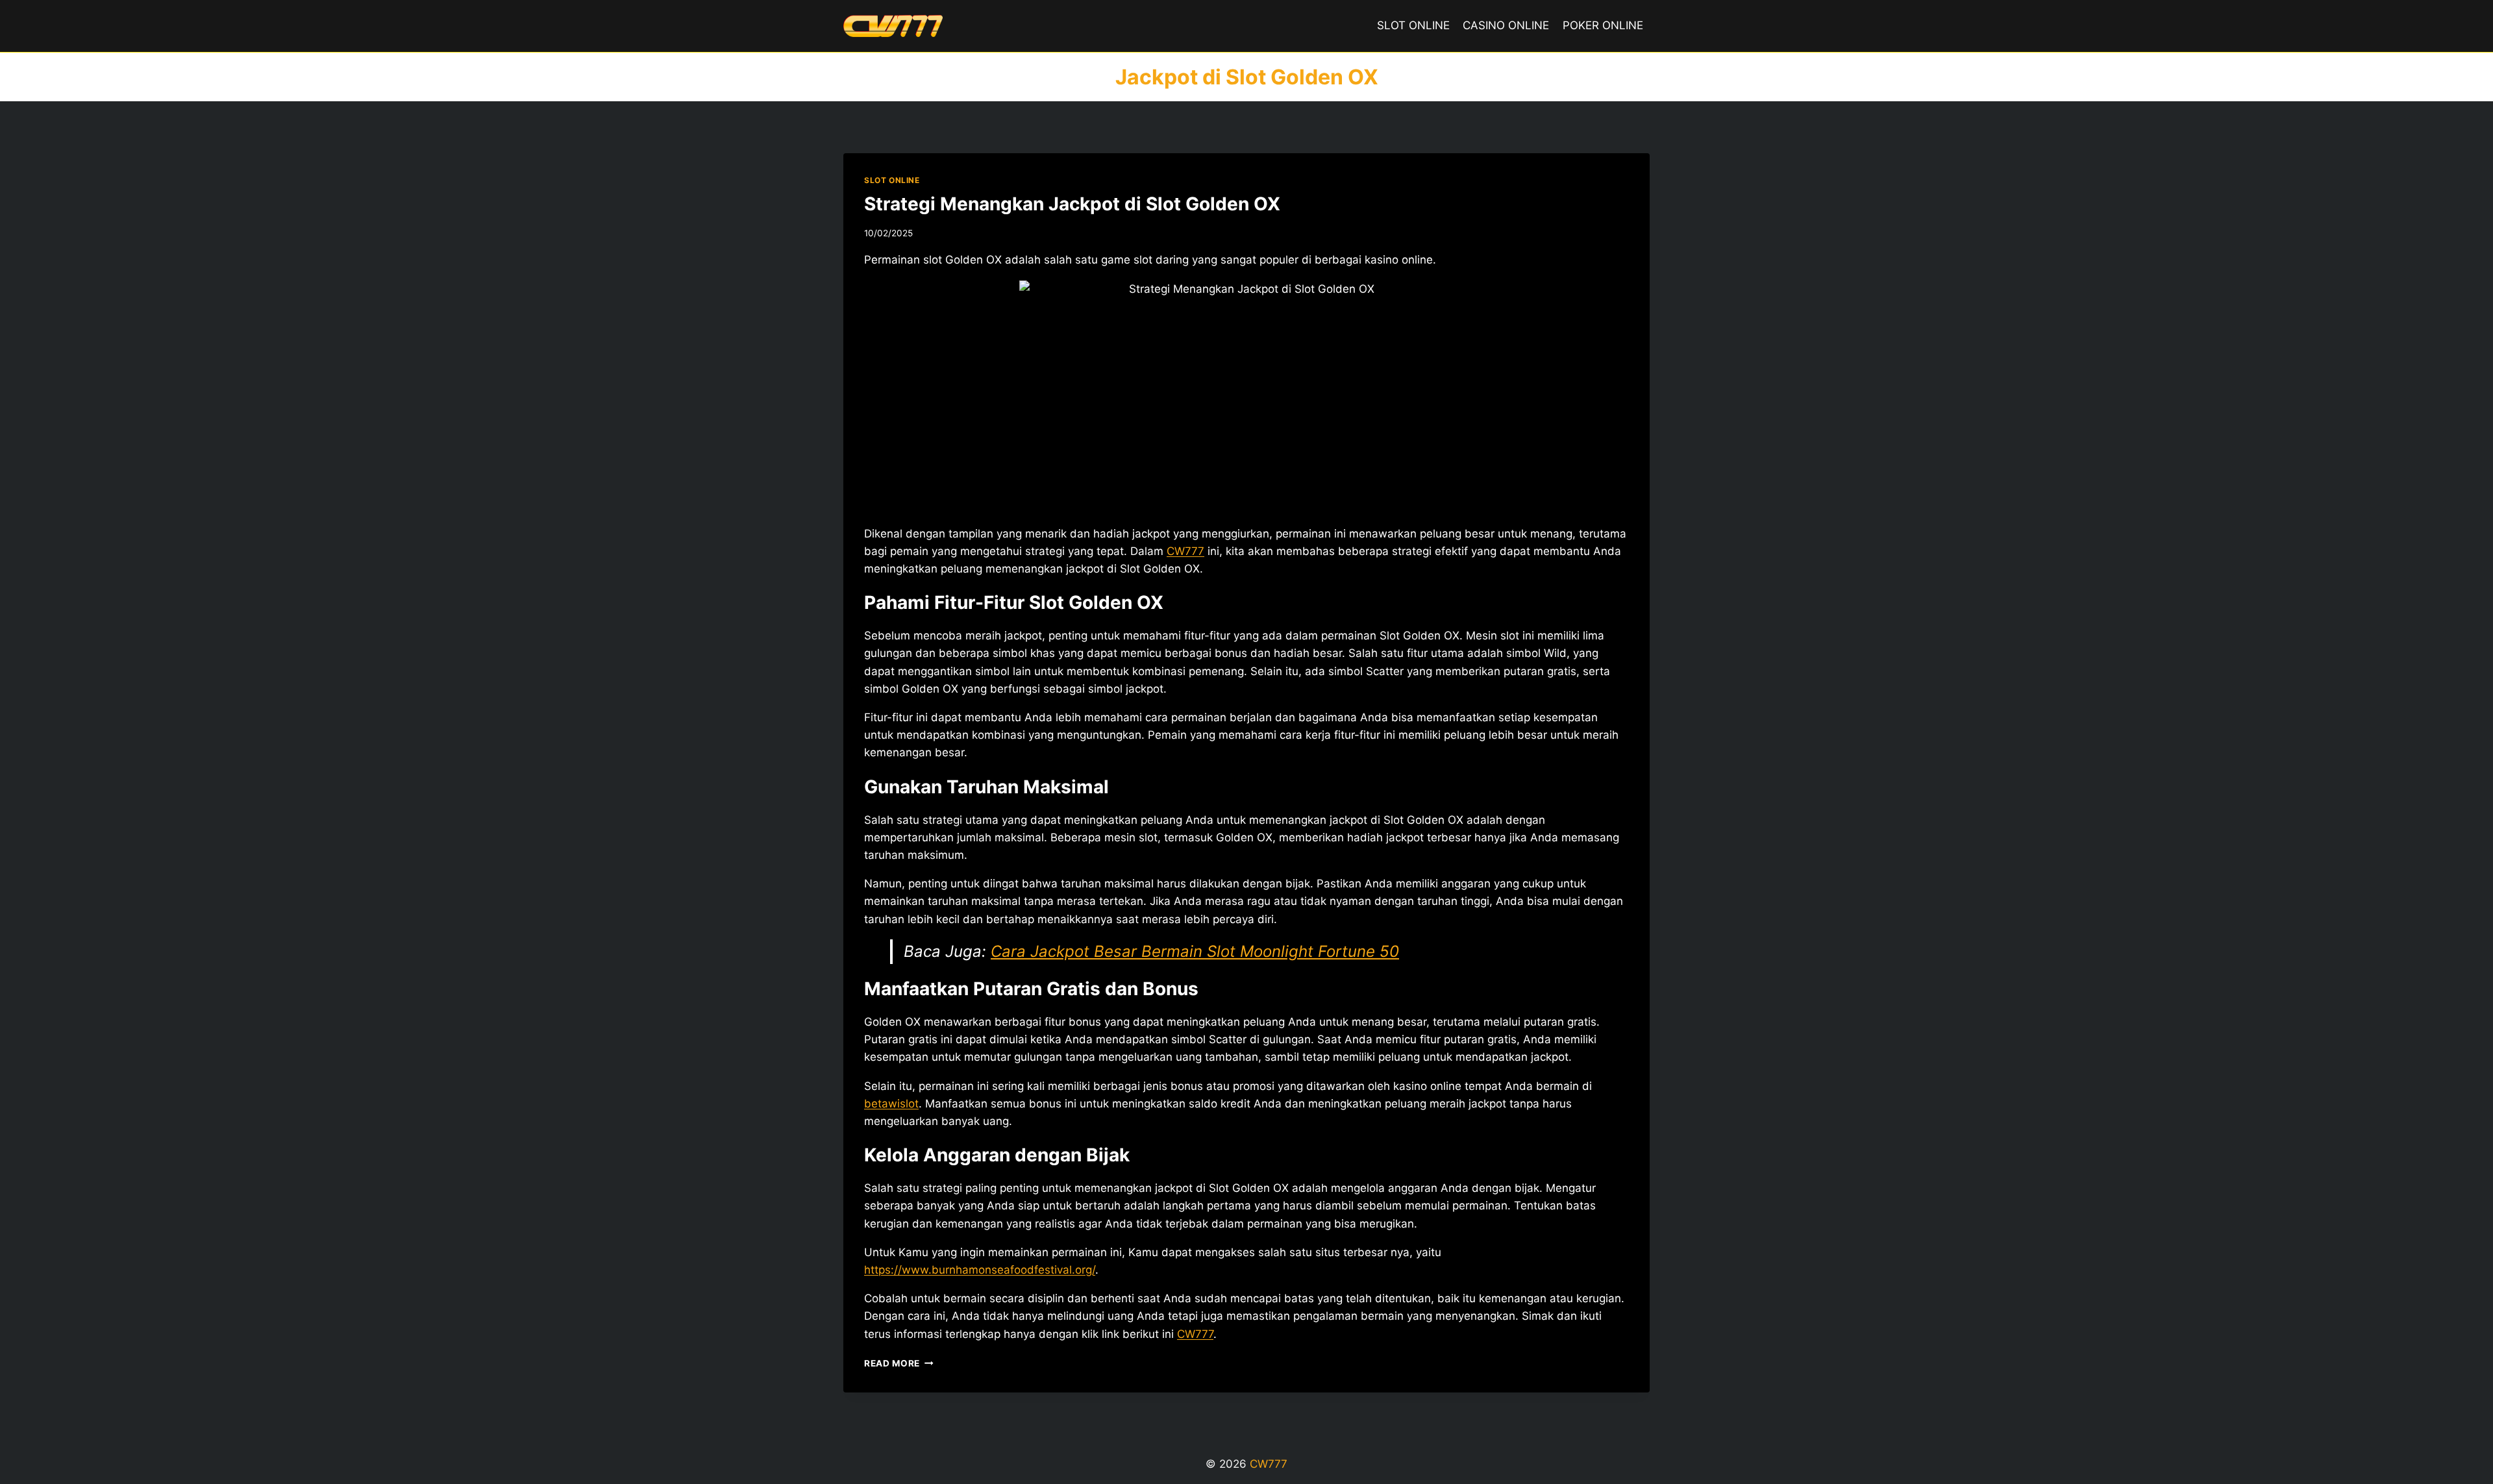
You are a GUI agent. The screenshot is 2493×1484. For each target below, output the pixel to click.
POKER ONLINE (1603, 25)
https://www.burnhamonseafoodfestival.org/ (980, 1270)
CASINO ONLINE (1506, 25)
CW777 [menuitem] (1185, 551)
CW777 (1195, 1334)
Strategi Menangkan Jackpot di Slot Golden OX (1072, 204)
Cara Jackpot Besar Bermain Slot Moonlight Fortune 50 (1195, 951)
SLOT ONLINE (1413, 25)
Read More (899, 1363)
